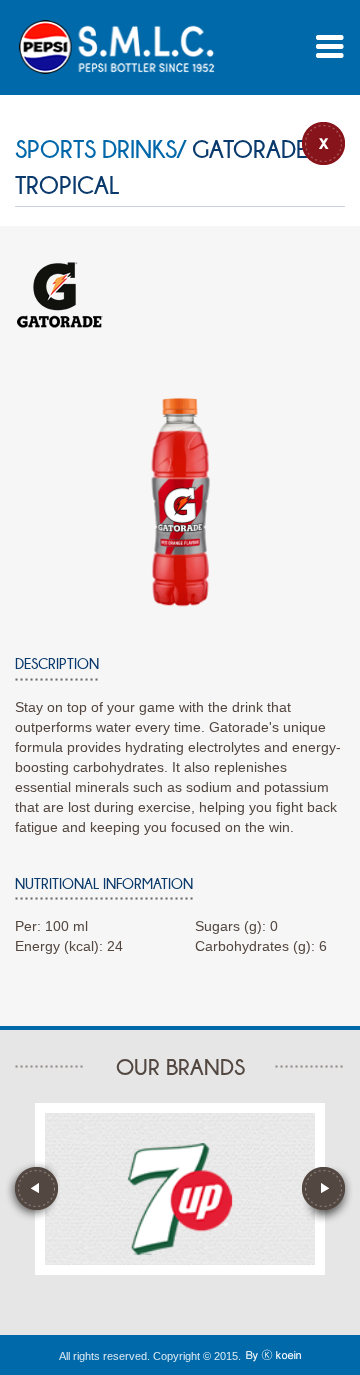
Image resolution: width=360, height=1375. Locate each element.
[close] (323, 143)
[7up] (180, 1199)
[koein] (273, 1355)
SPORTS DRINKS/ (100, 149)
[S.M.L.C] (116, 47)
